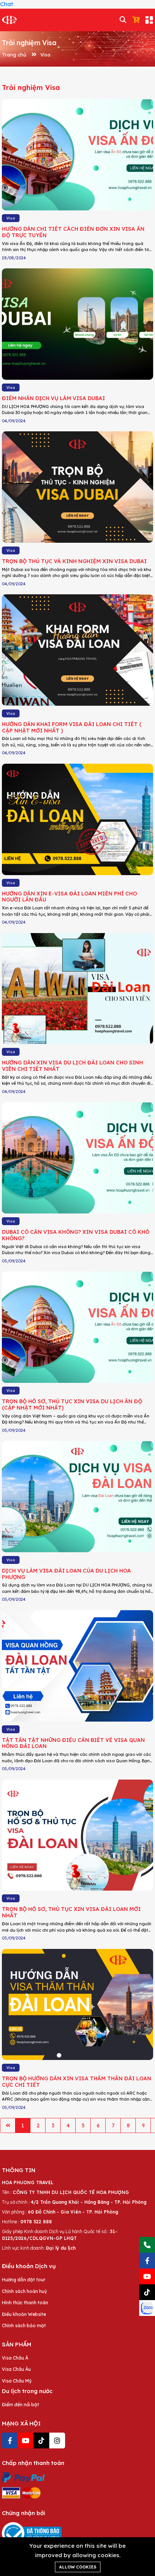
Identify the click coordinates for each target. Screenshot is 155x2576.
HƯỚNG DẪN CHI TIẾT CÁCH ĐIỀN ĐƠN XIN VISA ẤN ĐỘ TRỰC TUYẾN (73, 232)
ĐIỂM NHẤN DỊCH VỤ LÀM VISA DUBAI (53, 398)
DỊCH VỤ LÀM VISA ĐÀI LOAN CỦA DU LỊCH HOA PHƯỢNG (66, 1574)
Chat (7, 4)
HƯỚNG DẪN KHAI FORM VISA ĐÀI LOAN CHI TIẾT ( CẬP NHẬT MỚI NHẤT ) (72, 727)
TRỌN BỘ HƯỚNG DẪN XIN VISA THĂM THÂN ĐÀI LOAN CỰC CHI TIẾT (77, 2082)
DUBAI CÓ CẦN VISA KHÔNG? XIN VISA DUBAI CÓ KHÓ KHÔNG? (76, 1235)
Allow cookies (78, 2567)
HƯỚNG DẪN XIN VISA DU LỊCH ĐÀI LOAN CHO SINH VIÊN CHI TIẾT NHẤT (72, 1066)
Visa (45, 55)
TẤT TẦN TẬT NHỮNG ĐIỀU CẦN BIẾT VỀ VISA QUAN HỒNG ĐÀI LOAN (73, 1743)
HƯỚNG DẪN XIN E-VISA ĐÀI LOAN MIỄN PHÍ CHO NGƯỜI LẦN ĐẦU (69, 897)
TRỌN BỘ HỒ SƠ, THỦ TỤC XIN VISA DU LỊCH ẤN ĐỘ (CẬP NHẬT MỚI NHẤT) (72, 1404)
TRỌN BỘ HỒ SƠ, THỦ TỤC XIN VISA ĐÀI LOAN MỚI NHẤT (71, 1912)
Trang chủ (14, 55)
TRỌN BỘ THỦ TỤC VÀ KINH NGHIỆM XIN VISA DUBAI (74, 561)
